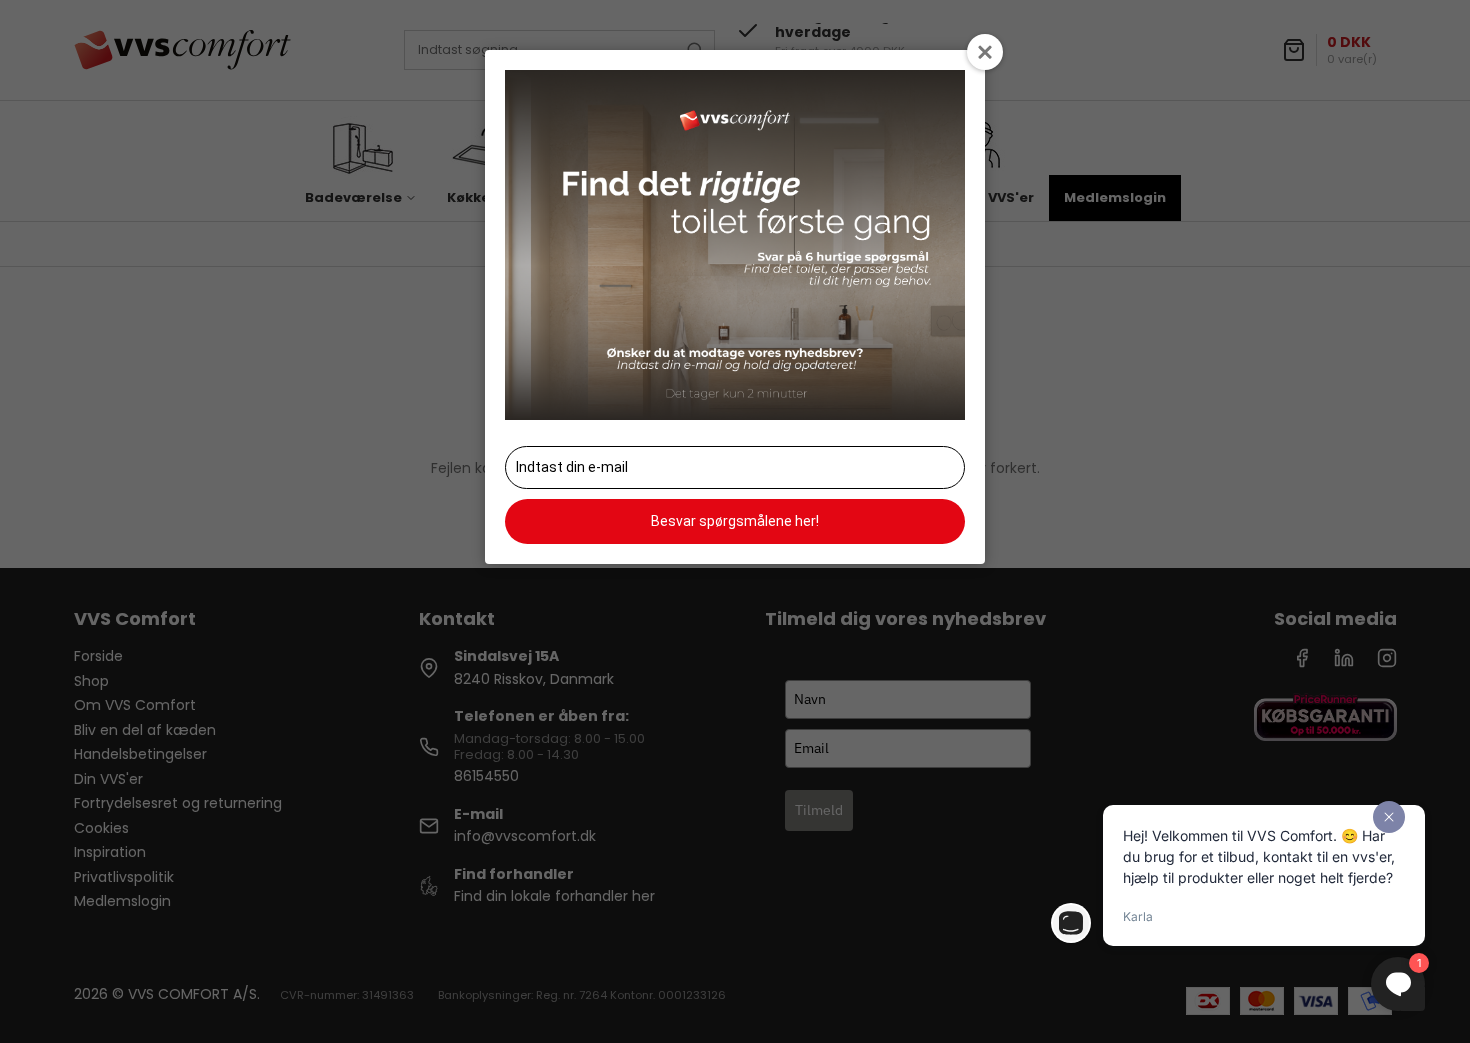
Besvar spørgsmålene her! (735, 521)
